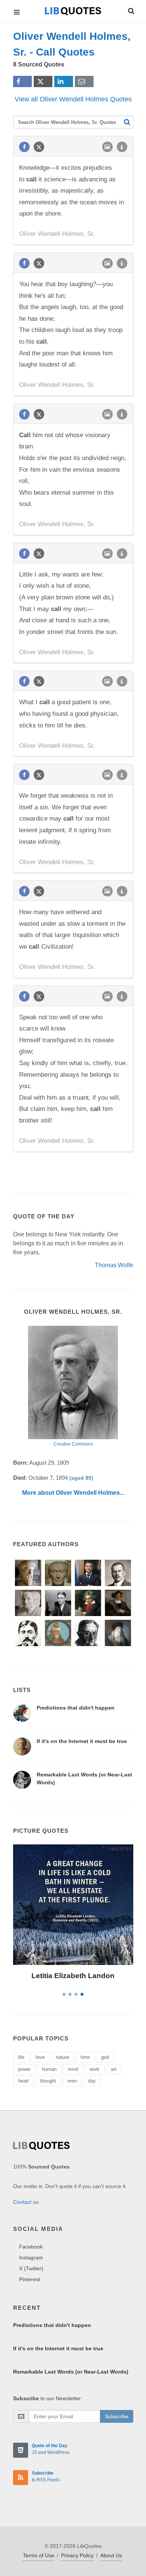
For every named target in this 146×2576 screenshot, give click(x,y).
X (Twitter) (31, 2268)
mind (73, 2069)
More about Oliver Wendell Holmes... (73, 1493)
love (40, 2057)
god (105, 2057)
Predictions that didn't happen (76, 1708)
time (85, 2057)
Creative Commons (73, 1444)
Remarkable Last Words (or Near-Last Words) (71, 2372)
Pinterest (30, 2279)
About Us (111, 2555)
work (95, 2069)
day (92, 2081)
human (49, 2069)
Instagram (31, 2258)
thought (48, 2081)
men (72, 2081)
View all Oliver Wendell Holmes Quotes (73, 99)
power (24, 2069)
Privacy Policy (77, 2555)
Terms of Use (39, 2555)
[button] (131, 10)
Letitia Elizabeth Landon (73, 1976)
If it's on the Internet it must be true (82, 1741)
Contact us (26, 2202)
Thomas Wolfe (114, 1265)
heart (23, 2081)
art (114, 2069)
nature (63, 2057)
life (21, 2057)
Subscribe (117, 2416)
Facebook (31, 2247)
